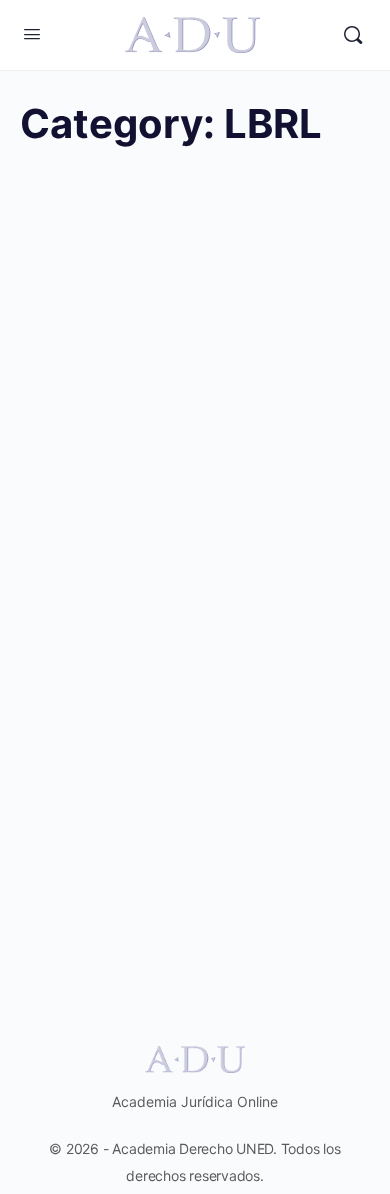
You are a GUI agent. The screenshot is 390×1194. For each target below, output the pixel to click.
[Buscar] (353, 35)
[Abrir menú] (32, 33)
